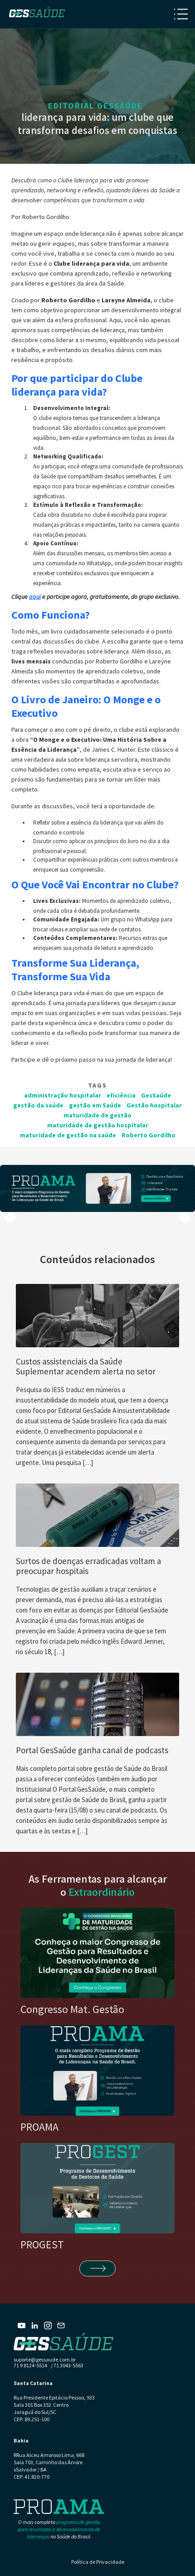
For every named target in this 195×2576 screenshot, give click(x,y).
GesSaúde (156, 1095)
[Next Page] (97, 2268)
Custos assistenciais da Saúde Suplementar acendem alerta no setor (86, 1366)
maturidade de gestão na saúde (68, 1135)
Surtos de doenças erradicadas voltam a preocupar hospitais (88, 1566)
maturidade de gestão (97, 1115)
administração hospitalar (63, 1095)
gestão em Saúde (95, 1105)
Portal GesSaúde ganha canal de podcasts (92, 1750)
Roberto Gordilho (149, 1135)
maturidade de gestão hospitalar (98, 1125)
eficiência (121, 1095)
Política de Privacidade (98, 2562)
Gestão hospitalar (154, 1105)
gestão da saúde (38, 1105)
